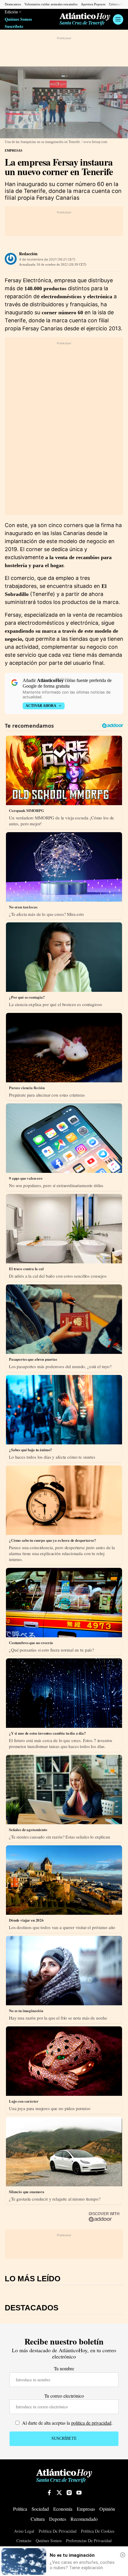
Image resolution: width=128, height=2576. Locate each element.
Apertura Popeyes (93, 4)
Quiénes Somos (18, 19)
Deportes (58, 2519)
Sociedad (40, 2509)
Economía (63, 2509)
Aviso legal (24, 2531)
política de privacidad (91, 2423)
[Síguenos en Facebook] (49, 2493)
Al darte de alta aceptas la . (67, 2423)
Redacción (28, 254)
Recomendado (84, 2519)
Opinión (107, 2509)
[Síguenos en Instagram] (69, 2493)
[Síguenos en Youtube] (79, 2493)
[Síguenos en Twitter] (59, 2493)
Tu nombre (64, 2368)
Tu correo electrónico (64, 2396)
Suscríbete (14, 27)
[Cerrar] (123, 2555)
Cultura (38, 2519)
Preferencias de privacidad (89, 2541)
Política (20, 2509)
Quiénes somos (49, 2541)
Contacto (24, 2541)
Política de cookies (98, 2531)
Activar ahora (41, 706)
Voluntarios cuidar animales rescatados (51, 4)
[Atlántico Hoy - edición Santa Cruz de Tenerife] (85, 19)
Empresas (14, 150)
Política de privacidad (58, 2531)
